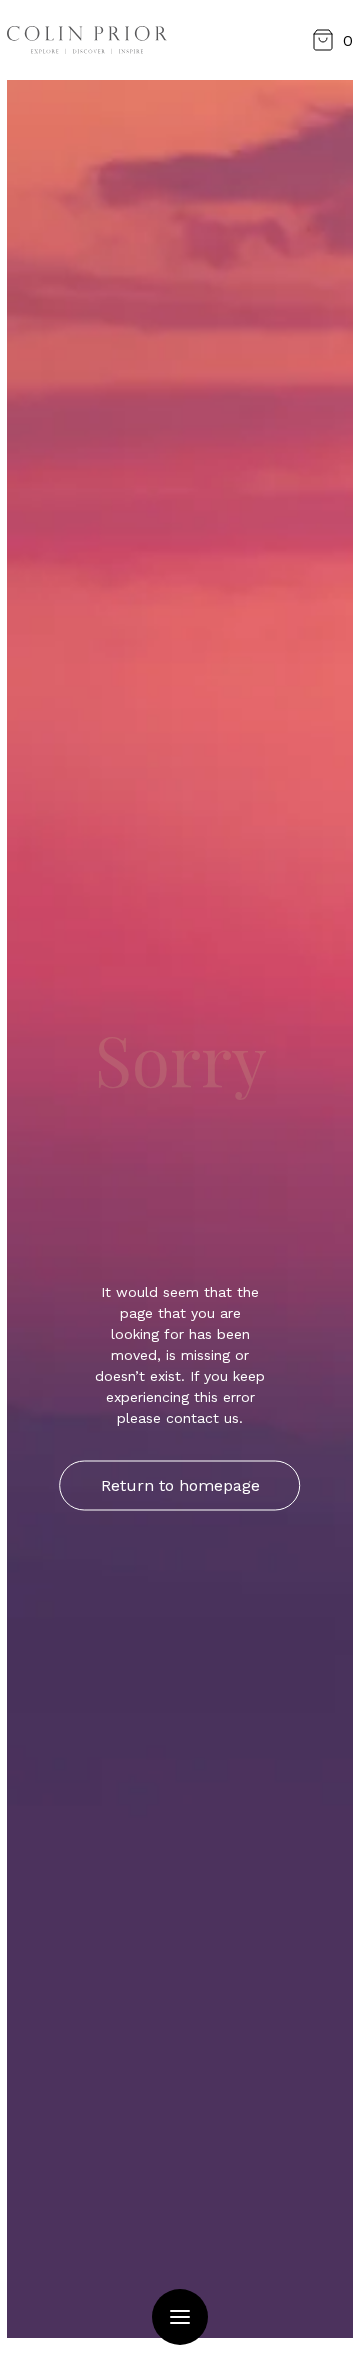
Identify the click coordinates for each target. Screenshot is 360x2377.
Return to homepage (180, 1485)
